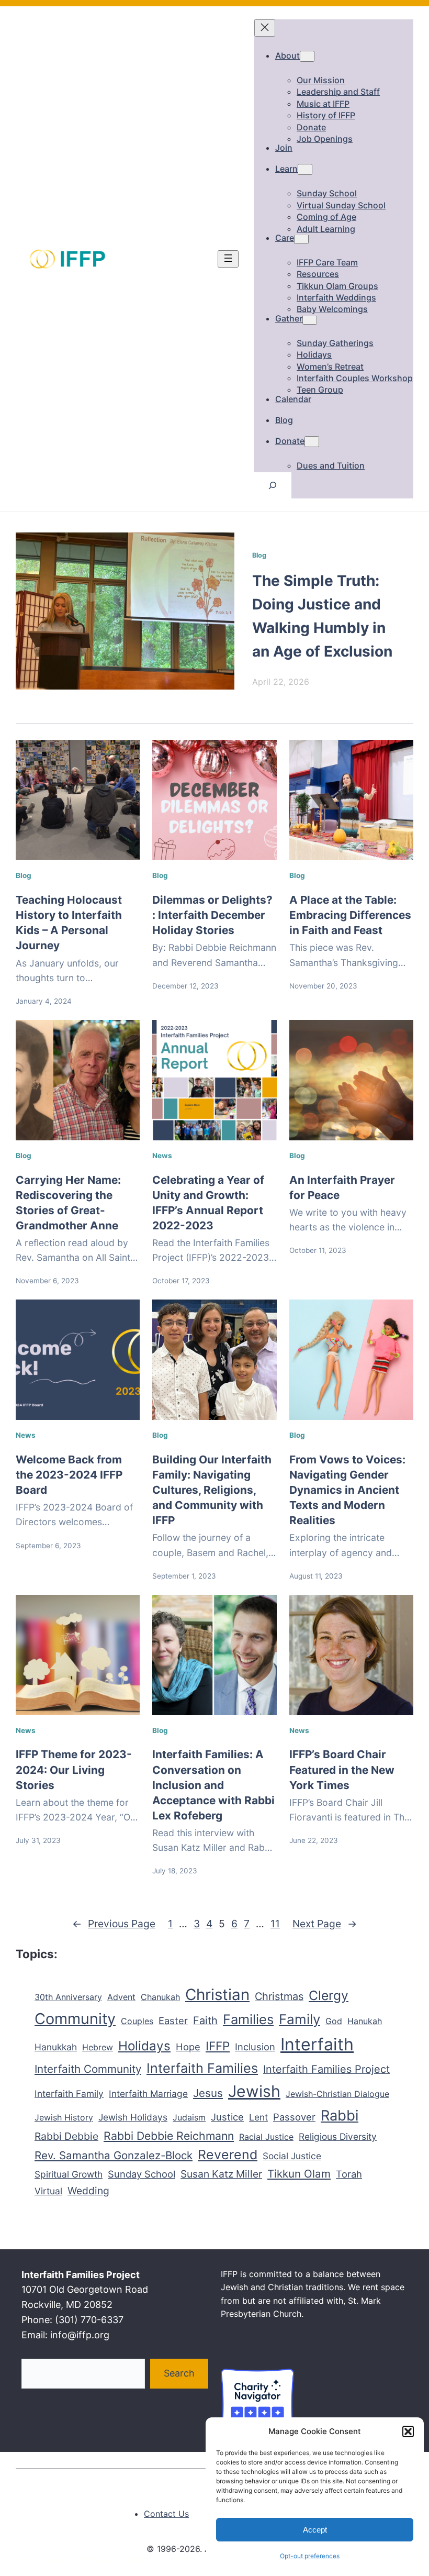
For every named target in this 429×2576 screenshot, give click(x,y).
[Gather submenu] (310, 319)
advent (121, 1997)
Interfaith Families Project (326, 2069)
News (162, 1156)
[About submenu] (307, 56)
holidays (144, 2046)
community (75, 2019)
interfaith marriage (148, 2094)
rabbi (340, 2116)
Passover (294, 2117)
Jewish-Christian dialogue (337, 2094)
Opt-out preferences (310, 2556)
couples (137, 2021)
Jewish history (64, 2117)
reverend (228, 2155)
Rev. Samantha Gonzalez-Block (114, 2155)
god (334, 2021)
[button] (408, 2431)
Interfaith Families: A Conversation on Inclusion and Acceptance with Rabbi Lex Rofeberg (213, 1785)
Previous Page (114, 1924)
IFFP (218, 2046)
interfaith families (202, 2068)
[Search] (273, 485)
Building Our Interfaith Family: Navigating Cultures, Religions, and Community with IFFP (212, 1490)
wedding (88, 2191)
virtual (48, 2191)
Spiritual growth (69, 2174)
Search (179, 2373)
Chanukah (160, 1997)
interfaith (317, 2044)
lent (258, 2117)
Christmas (279, 1996)
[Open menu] (228, 259)
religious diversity (338, 2136)
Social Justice (292, 2156)
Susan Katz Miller (221, 2174)
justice (227, 2117)
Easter (173, 2020)
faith (205, 2020)
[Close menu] (265, 28)
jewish (254, 2091)
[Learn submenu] (305, 169)
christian (217, 1994)
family (300, 2019)
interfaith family (69, 2094)
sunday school (142, 2174)
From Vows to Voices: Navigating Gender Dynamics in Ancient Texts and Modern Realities (347, 1490)
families (248, 2019)
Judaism (189, 2117)
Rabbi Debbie (66, 2136)
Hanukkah (56, 2047)
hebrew (98, 2047)
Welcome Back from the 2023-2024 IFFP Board (69, 1475)
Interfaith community (88, 2069)
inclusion (255, 2047)
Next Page (325, 1924)
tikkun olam (299, 2174)
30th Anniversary (68, 1997)
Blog (259, 555)
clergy (329, 1995)
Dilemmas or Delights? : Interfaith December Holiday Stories (212, 915)
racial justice (266, 2137)
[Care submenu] (301, 238)
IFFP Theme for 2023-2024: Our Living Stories (74, 1769)
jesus (208, 2093)
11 (275, 1924)
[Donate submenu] (312, 442)
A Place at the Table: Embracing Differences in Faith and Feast (350, 915)
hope (188, 2047)
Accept (315, 2530)
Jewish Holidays (133, 2117)
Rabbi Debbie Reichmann (169, 2136)
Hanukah (365, 2021)
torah (349, 2174)
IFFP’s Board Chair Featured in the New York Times (342, 1769)
